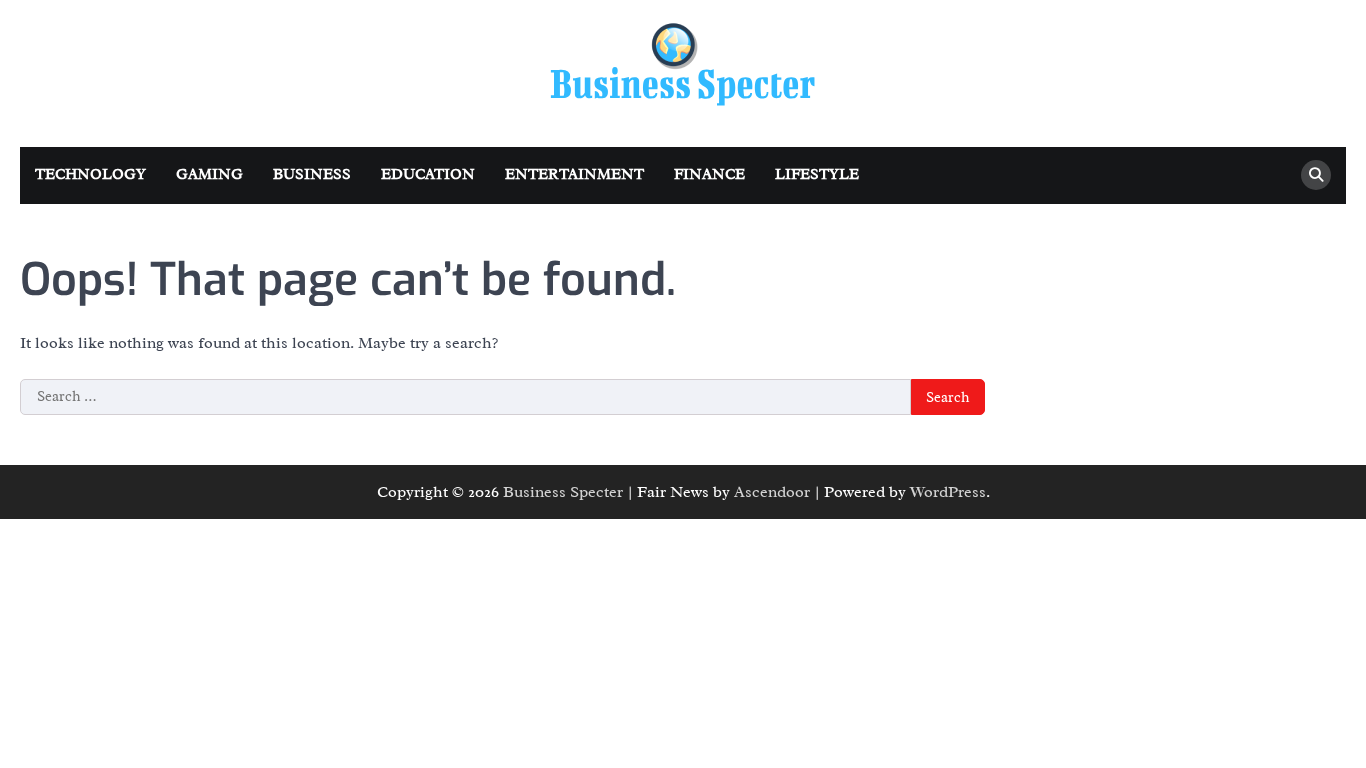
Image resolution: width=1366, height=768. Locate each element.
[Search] (1316, 175)
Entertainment (574, 174)
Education (428, 174)
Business (312, 174)
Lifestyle (817, 174)
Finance (709, 174)
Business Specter (563, 492)
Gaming (209, 174)
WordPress (948, 492)
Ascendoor (772, 492)
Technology (90, 174)
